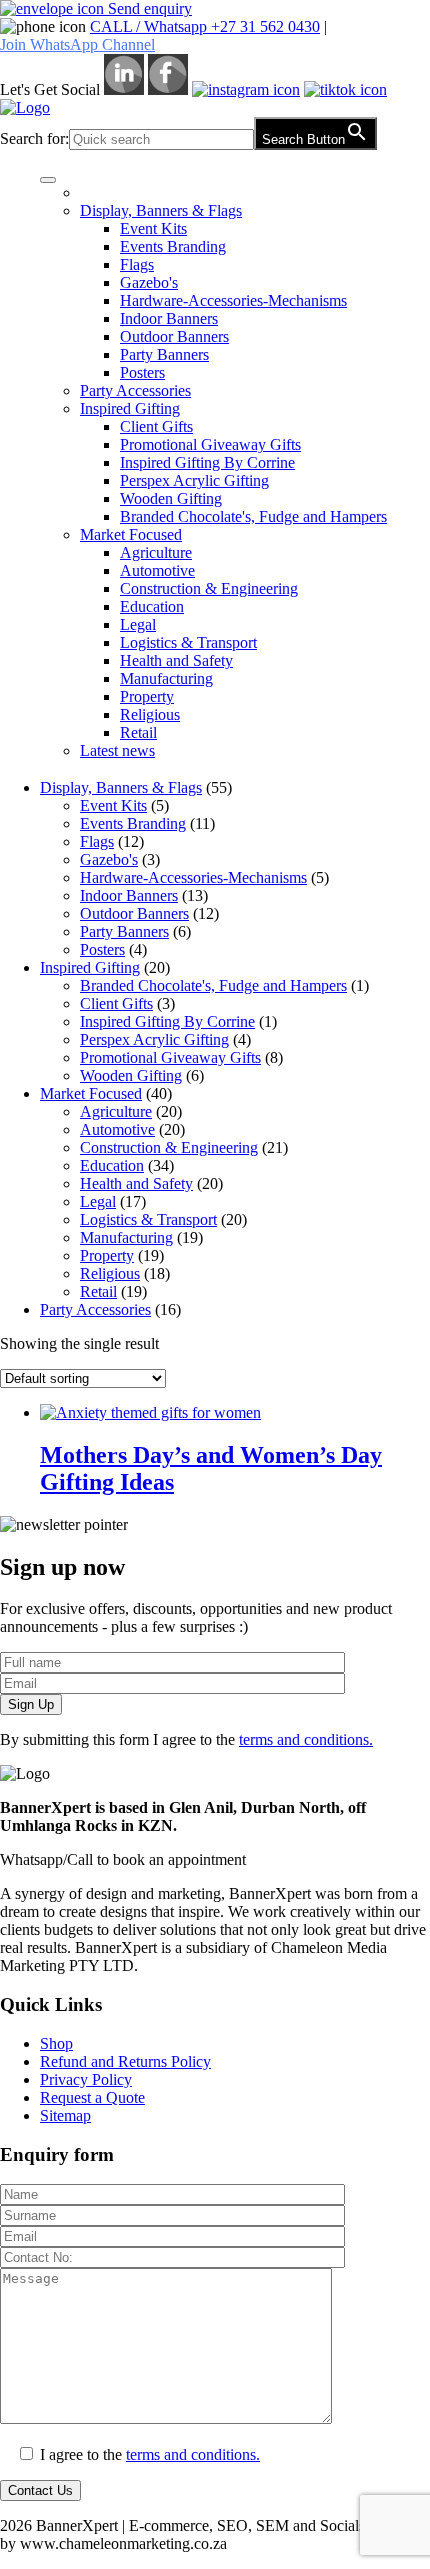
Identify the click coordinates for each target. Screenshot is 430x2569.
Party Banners (164, 354)
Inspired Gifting (130, 408)
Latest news (117, 750)
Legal (138, 624)
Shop (56, 2043)
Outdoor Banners (174, 336)
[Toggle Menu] (48, 180)
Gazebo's (149, 282)
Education (152, 606)
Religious (150, 714)
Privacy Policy (86, 2079)
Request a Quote (92, 2097)
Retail (138, 732)
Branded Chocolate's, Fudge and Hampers (253, 516)
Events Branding (173, 246)
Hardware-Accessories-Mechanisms (233, 300)
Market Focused (131, 534)
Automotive (157, 570)
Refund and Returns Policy (125, 2061)
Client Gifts (156, 426)
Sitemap (65, 2115)
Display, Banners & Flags (161, 210)
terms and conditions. (306, 1739)
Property (147, 696)
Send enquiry (148, 8)
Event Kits (153, 228)
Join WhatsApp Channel (77, 44)
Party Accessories (135, 390)
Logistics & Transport (188, 642)
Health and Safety (176, 660)
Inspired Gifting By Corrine (207, 462)
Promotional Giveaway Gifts (210, 444)
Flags (137, 264)
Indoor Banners (169, 318)
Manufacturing (166, 678)
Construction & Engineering (209, 588)
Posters (142, 372)
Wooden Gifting (171, 498)
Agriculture (156, 552)
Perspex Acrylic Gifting (194, 480)
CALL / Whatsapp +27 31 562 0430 (205, 26)
